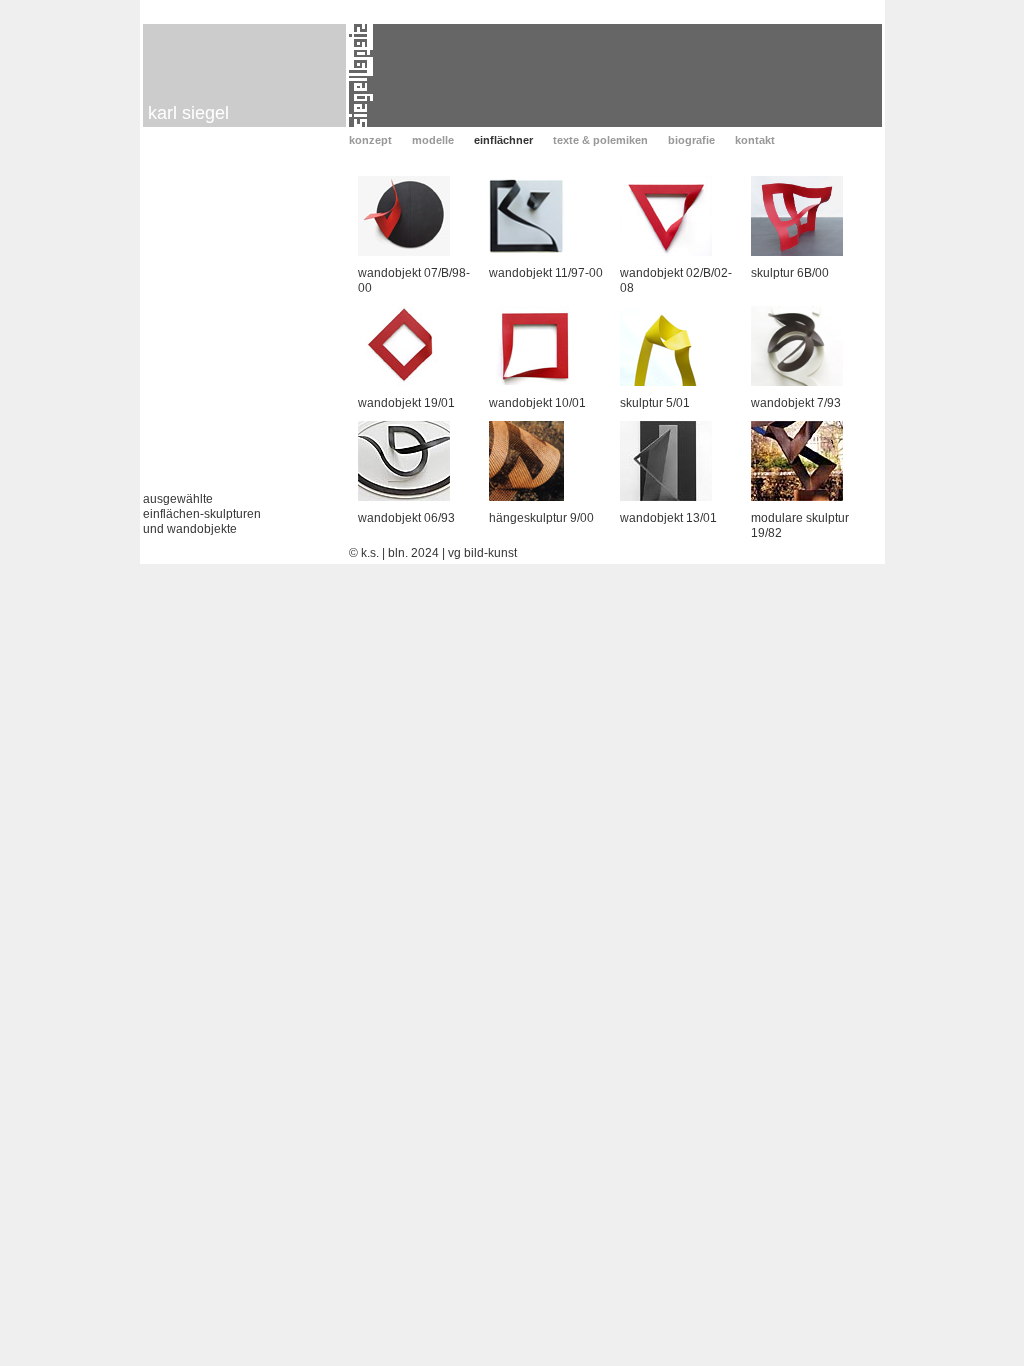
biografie (691, 140)
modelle (433, 140)
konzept (370, 140)
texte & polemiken (600, 140)
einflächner (503, 140)
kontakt (755, 140)
